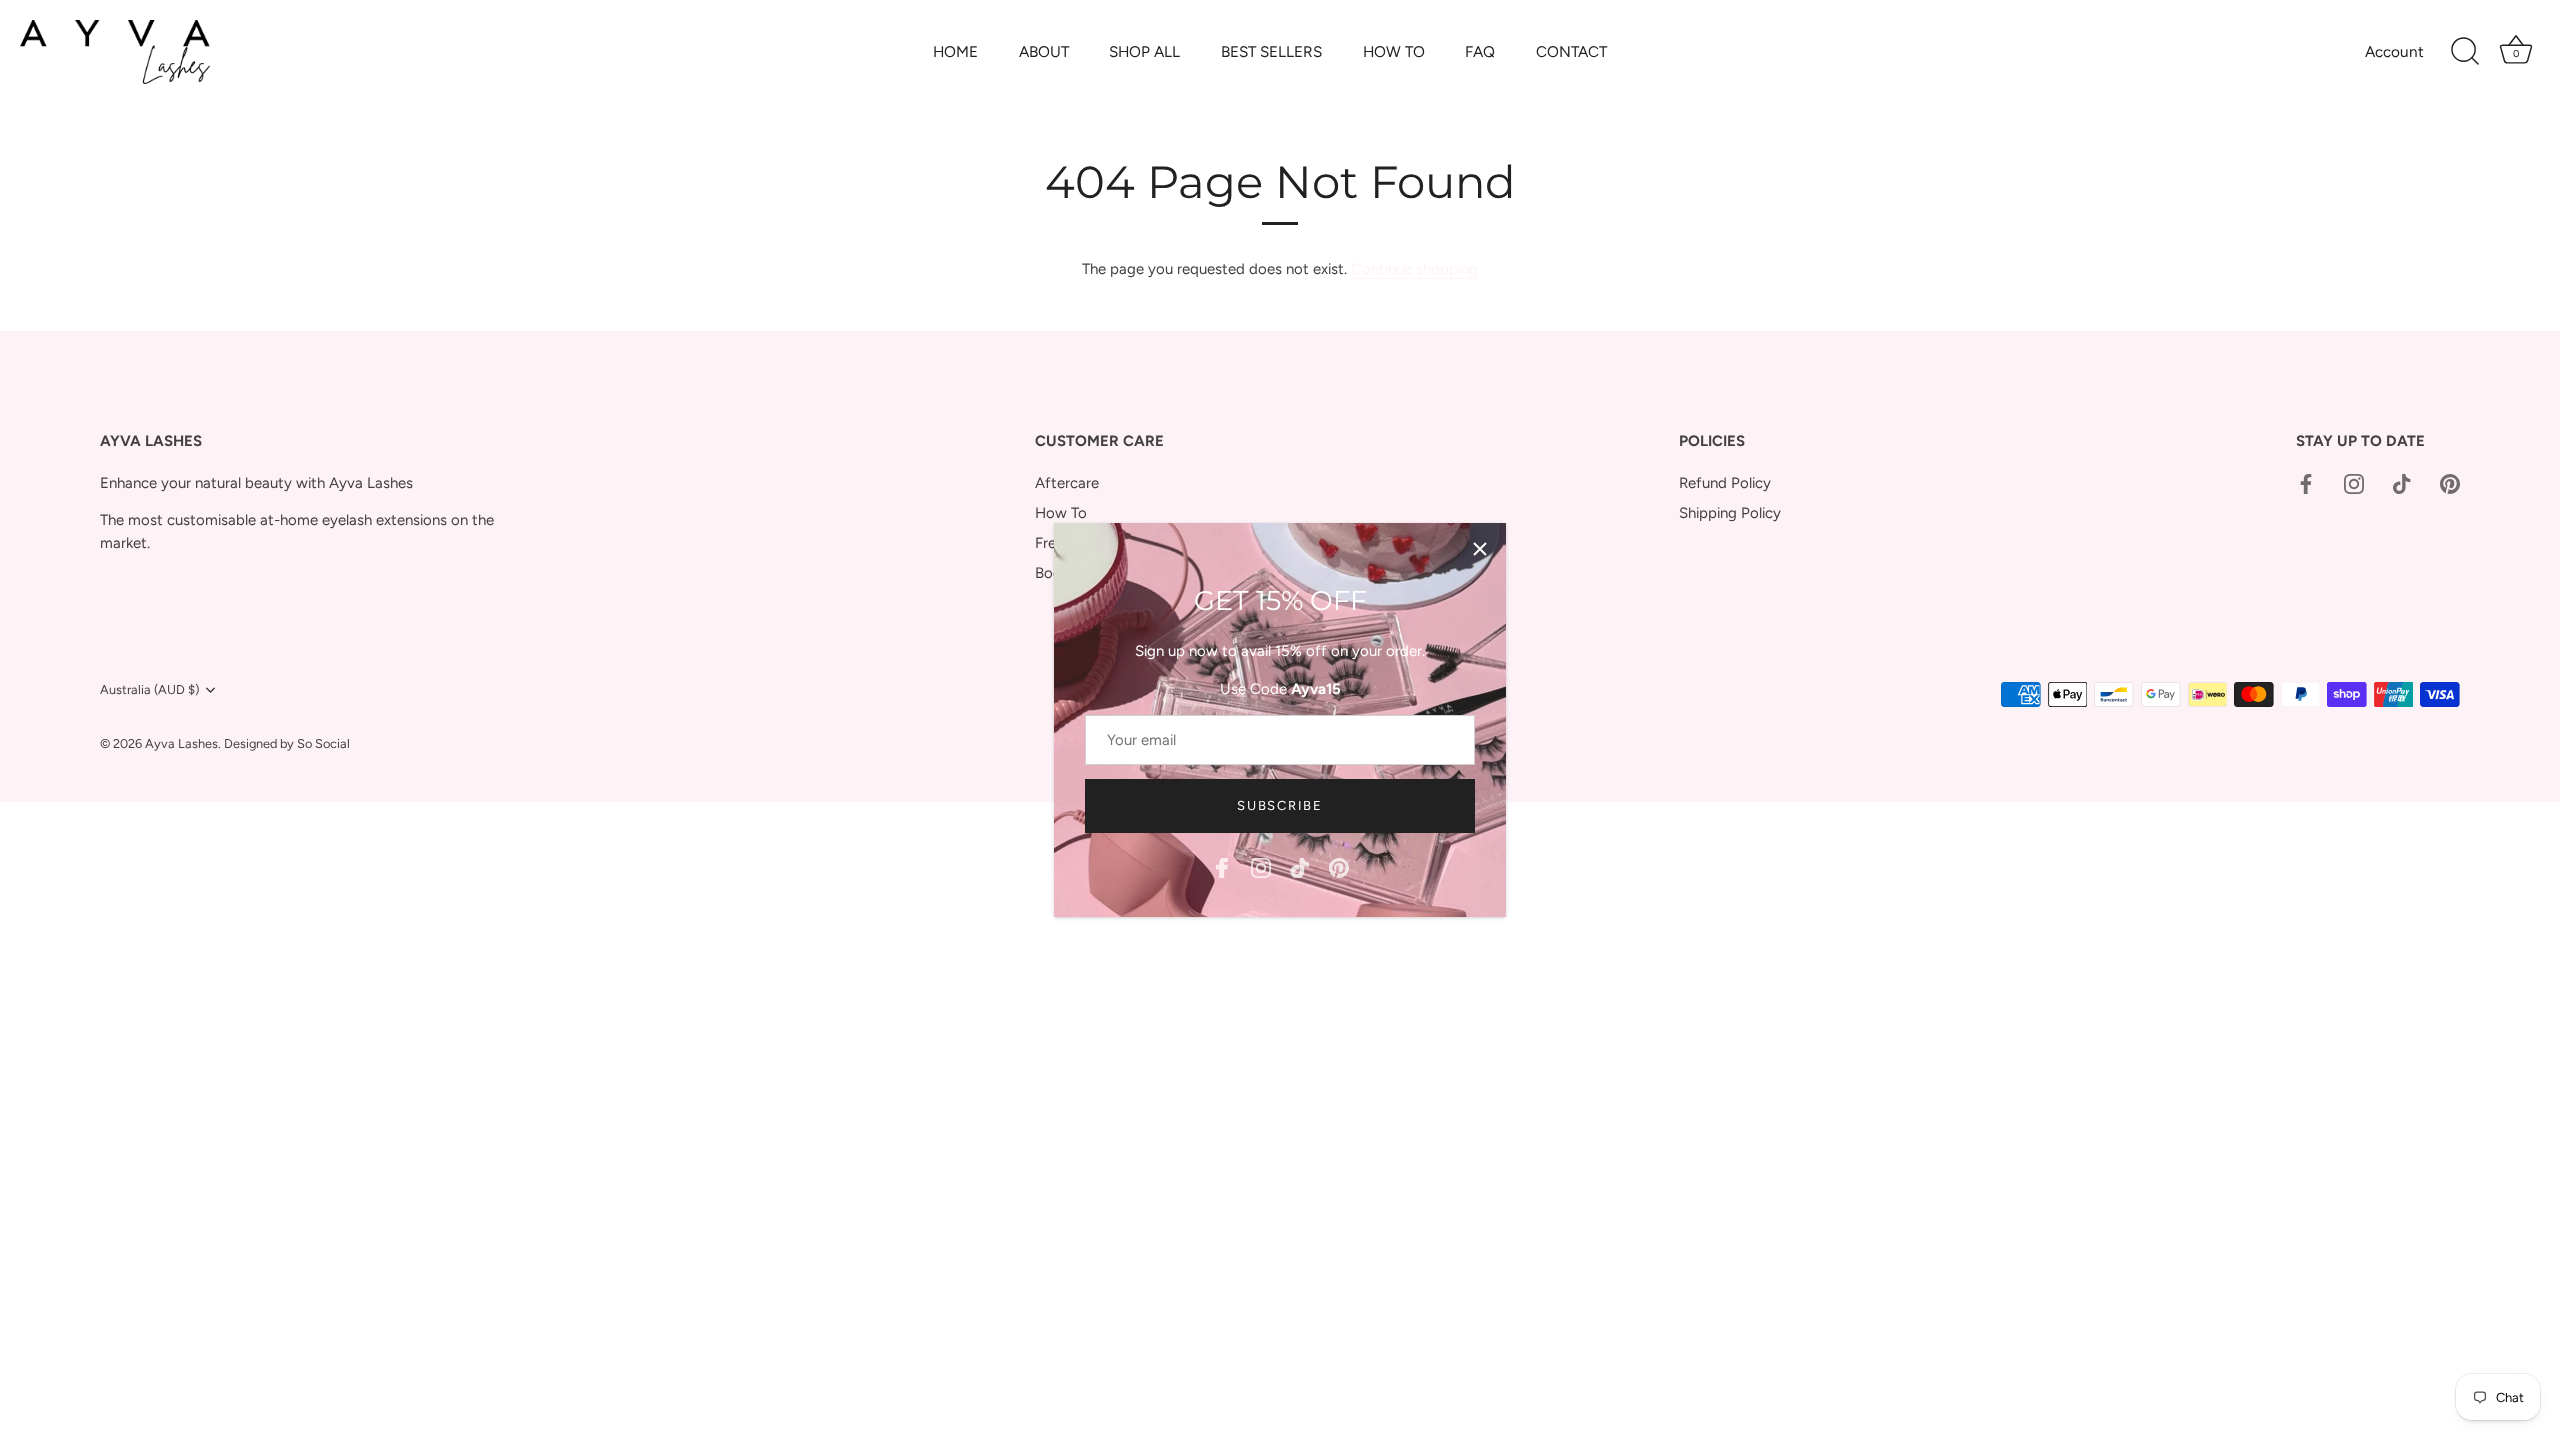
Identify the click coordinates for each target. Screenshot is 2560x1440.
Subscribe (1279, 805)
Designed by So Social (287, 743)
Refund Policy (1725, 483)
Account (2394, 51)
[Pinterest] (1339, 867)
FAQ (1480, 51)
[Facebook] (1222, 867)
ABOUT (1044, 51)
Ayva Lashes (181, 743)
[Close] (1480, 549)
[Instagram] (1261, 867)
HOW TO (1394, 51)
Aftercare (1067, 483)
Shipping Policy (1730, 513)
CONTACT (1571, 51)
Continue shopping (1414, 269)
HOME (955, 51)
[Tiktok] (1300, 867)
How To (1061, 513)
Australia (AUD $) (149, 689)
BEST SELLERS (1271, 51)
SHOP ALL (1144, 51)
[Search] (2465, 52)
